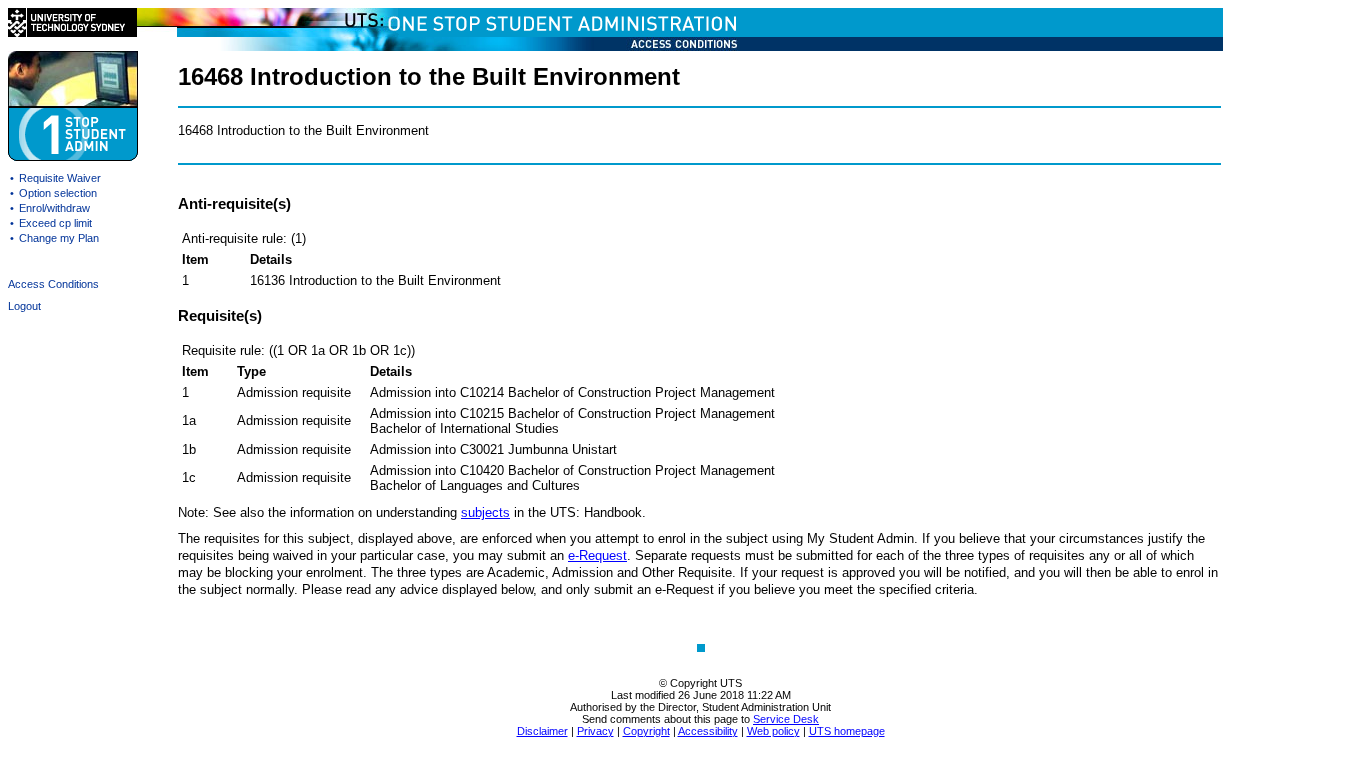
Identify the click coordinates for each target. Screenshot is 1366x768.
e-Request (597, 555)
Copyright (646, 731)
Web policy (773, 731)
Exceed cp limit (55, 223)
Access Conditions (53, 284)
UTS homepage (847, 731)
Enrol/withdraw (54, 208)
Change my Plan (59, 238)
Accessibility (708, 731)
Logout (24, 306)
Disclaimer (542, 731)
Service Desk (786, 719)
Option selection (58, 193)
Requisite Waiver (60, 178)
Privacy (595, 731)
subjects (485, 512)
